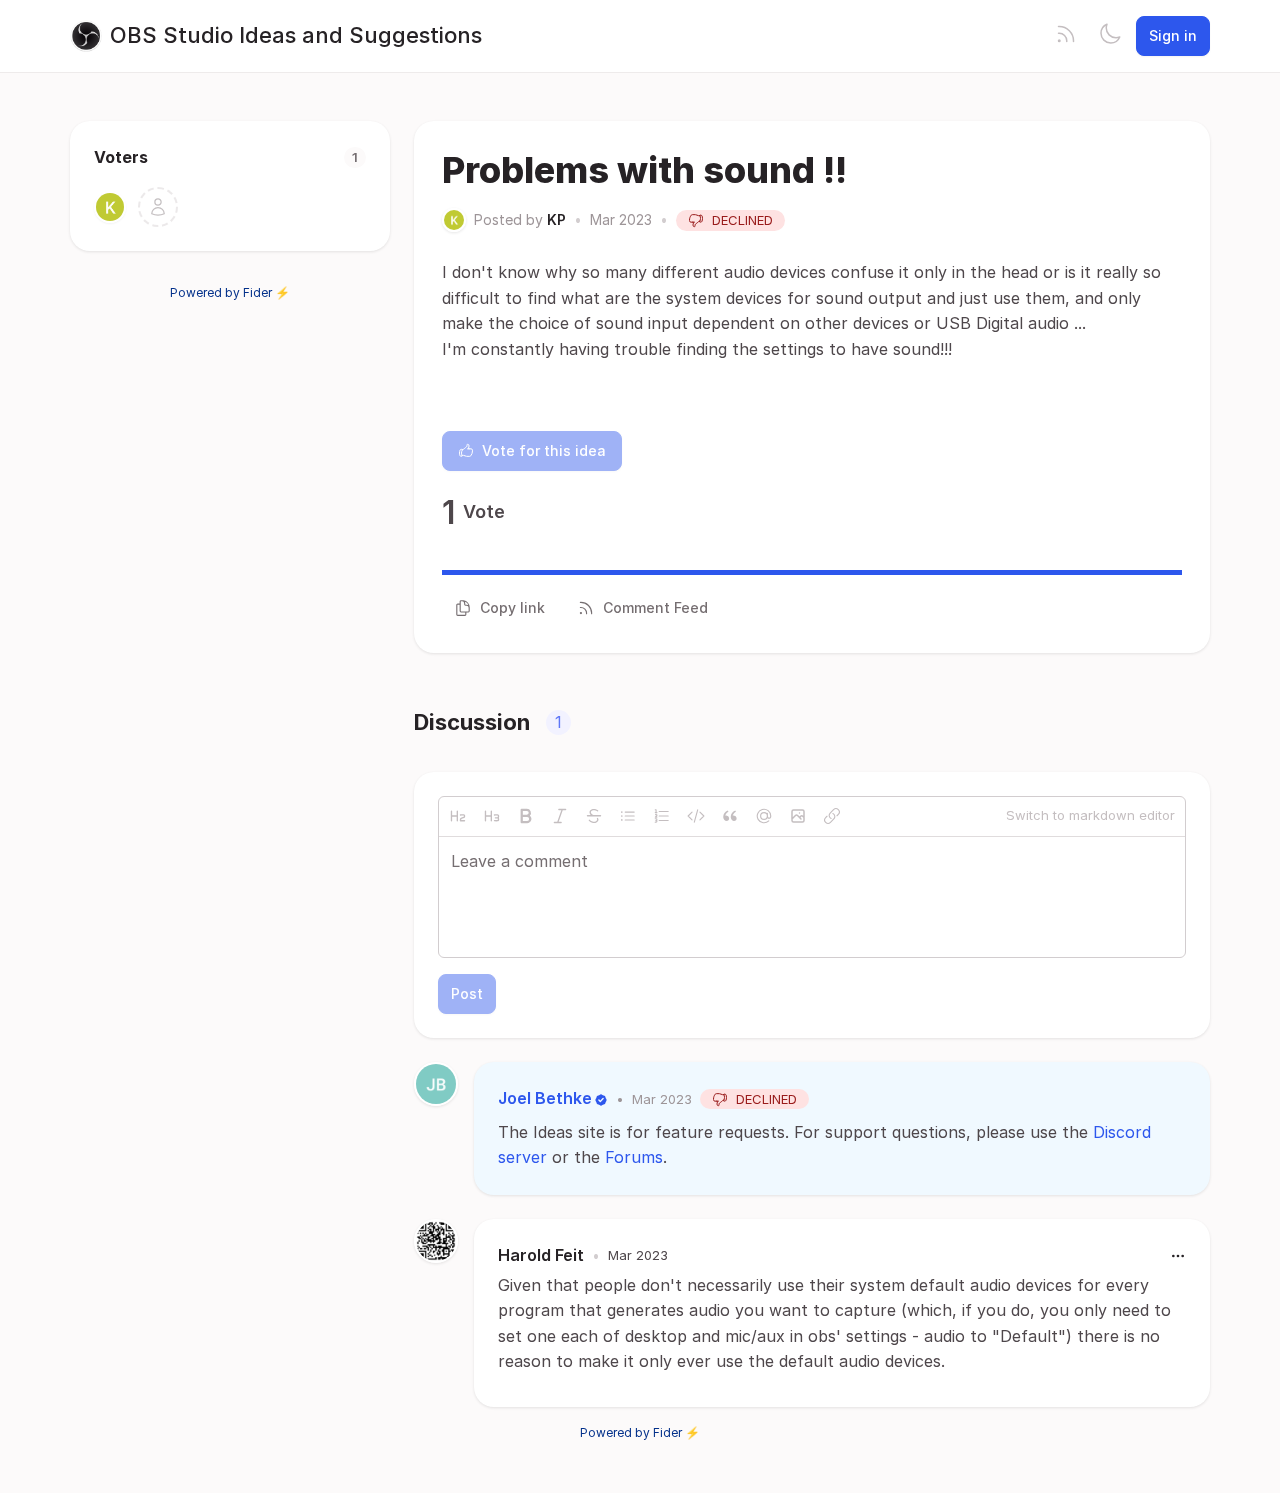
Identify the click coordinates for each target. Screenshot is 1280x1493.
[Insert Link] (832, 816)
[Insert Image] (798, 816)
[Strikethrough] (594, 816)
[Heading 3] (492, 816)
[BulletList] (628, 816)
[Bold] (526, 816)
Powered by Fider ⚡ (230, 292)
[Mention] (764, 816)
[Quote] (730, 816)
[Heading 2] (458, 816)
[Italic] (560, 816)
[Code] (696, 816)
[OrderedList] (662, 816)
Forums (634, 1157)
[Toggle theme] (1110, 36)
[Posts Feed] (1066, 36)
